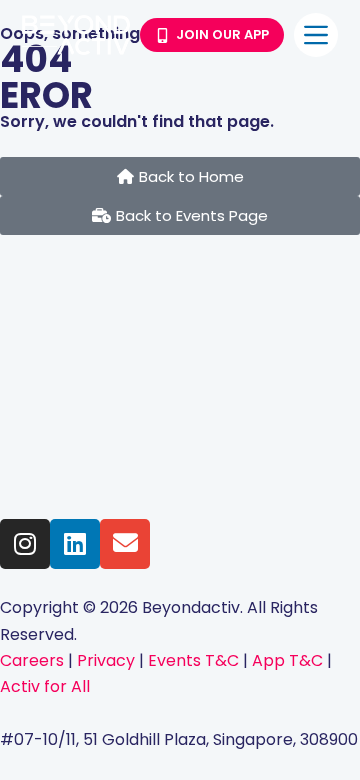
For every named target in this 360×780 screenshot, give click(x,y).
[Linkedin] (75, 544)
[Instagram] (25, 544)
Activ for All (45, 686)
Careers (32, 660)
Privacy (108, 660)
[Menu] (316, 35)
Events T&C (195, 660)
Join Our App (222, 34)
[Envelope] (125, 544)
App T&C (287, 660)
